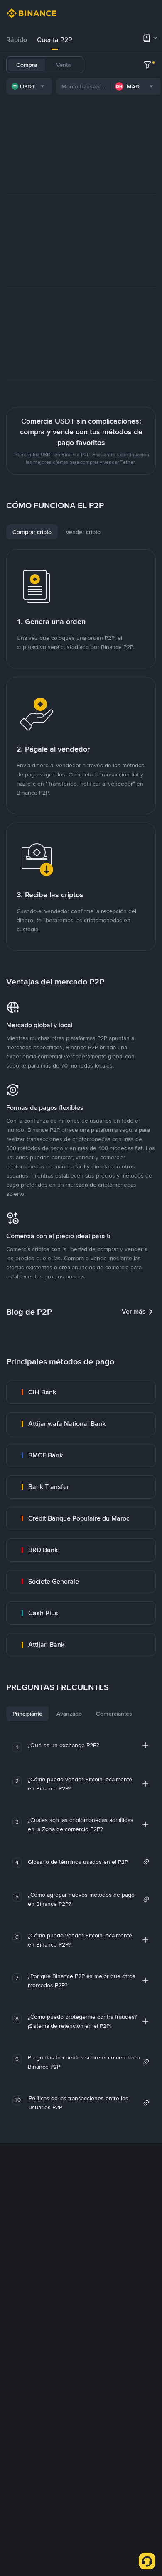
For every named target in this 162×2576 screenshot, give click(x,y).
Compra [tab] (27, 65)
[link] (81, 1392)
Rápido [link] (17, 40)
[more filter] (147, 65)
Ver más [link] (134, 1311)
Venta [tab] (63, 65)
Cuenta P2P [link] (55, 40)
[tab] (17, 40)
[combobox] (29, 86)
